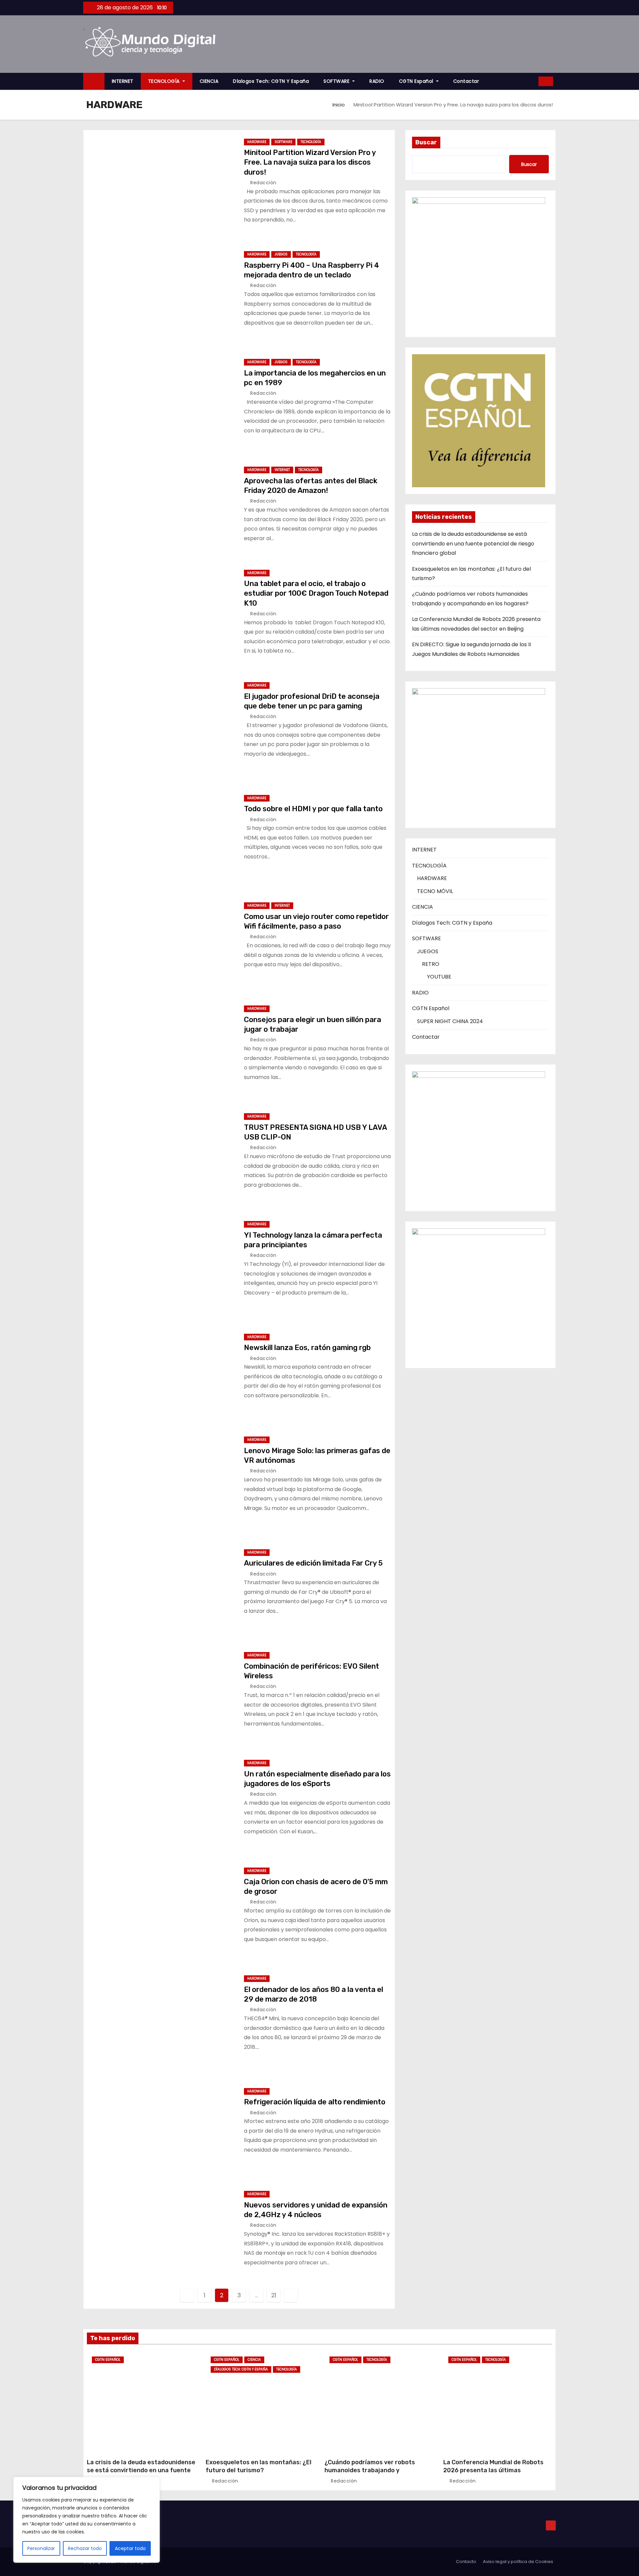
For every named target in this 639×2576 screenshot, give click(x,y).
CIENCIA (209, 81)
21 (274, 2295)
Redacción (263, 183)
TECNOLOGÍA (165, 81)
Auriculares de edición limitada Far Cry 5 (313, 1563)
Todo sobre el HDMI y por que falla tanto (313, 809)
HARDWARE (257, 142)
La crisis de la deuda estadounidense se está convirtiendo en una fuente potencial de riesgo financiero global (473, 543)
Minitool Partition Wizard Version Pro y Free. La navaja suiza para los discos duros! (310, 162)
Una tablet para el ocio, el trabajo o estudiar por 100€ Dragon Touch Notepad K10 (316, 593)
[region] (87, 2520)
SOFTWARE (337, 81)
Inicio (339, 105)
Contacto (466, 2562)
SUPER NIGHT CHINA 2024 (450, 1021)
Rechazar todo (85, 2548)
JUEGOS (281, 254)
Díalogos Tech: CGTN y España (271, 81)
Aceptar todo (130, 2548)
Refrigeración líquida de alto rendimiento (315, 2102)
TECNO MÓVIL (435, 891)
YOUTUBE (439, 977)
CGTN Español (417, 81)
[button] (531, 81)
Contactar (466, 81)
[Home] (94, 81)
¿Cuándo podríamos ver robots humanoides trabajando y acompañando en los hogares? (370, 2470)
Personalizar (41, 2548)
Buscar (426, 142)
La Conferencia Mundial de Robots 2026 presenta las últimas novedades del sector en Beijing (493, 2470)
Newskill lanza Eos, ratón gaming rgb (307, 1348)
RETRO (431, 964)
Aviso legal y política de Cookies (518, 2562)
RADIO (377, 81)
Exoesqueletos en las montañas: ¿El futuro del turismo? (259, 2466)
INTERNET (123, 81)
